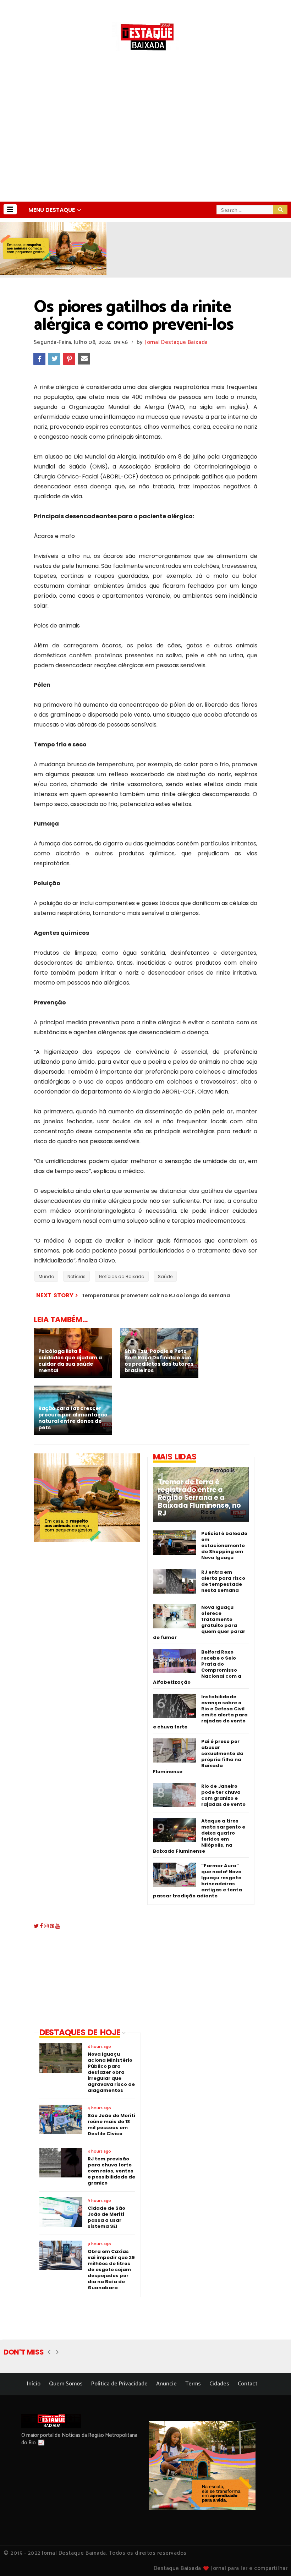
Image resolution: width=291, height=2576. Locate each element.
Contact (248, 2384)
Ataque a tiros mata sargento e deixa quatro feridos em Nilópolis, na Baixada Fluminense (199, 1836)
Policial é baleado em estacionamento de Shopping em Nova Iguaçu (224, 1545)
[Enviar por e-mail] (84, 359)
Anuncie (166, 2384)
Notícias (76, 1276)
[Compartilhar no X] (54, 359)
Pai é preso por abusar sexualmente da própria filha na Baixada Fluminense (198, 1756)
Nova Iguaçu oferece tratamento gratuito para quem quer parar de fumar (199, 1622)
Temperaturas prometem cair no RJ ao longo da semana (156, 1295)
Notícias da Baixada (122, 1276)
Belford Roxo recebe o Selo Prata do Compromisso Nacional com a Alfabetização (197, 1667)
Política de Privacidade (119, 2384)
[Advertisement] (145, 148)
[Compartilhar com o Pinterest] (69, 359)
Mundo (46, 1276)
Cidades (219, 2384)
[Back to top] (273, 2559)
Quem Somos (66, 2384)
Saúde (165, 1276)
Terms (193, 2384)
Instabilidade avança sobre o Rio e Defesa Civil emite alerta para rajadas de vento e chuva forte (200, 1712)
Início (34, 2384)
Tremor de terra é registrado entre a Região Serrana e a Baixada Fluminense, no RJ (199, 1498)
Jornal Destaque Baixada (176, 342)
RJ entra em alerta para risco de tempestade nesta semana (223, 1581)
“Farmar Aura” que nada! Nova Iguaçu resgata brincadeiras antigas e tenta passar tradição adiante (197, 1881)
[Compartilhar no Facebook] (39, 359)
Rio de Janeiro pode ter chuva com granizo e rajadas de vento (223, 1795)
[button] (10, 209)
